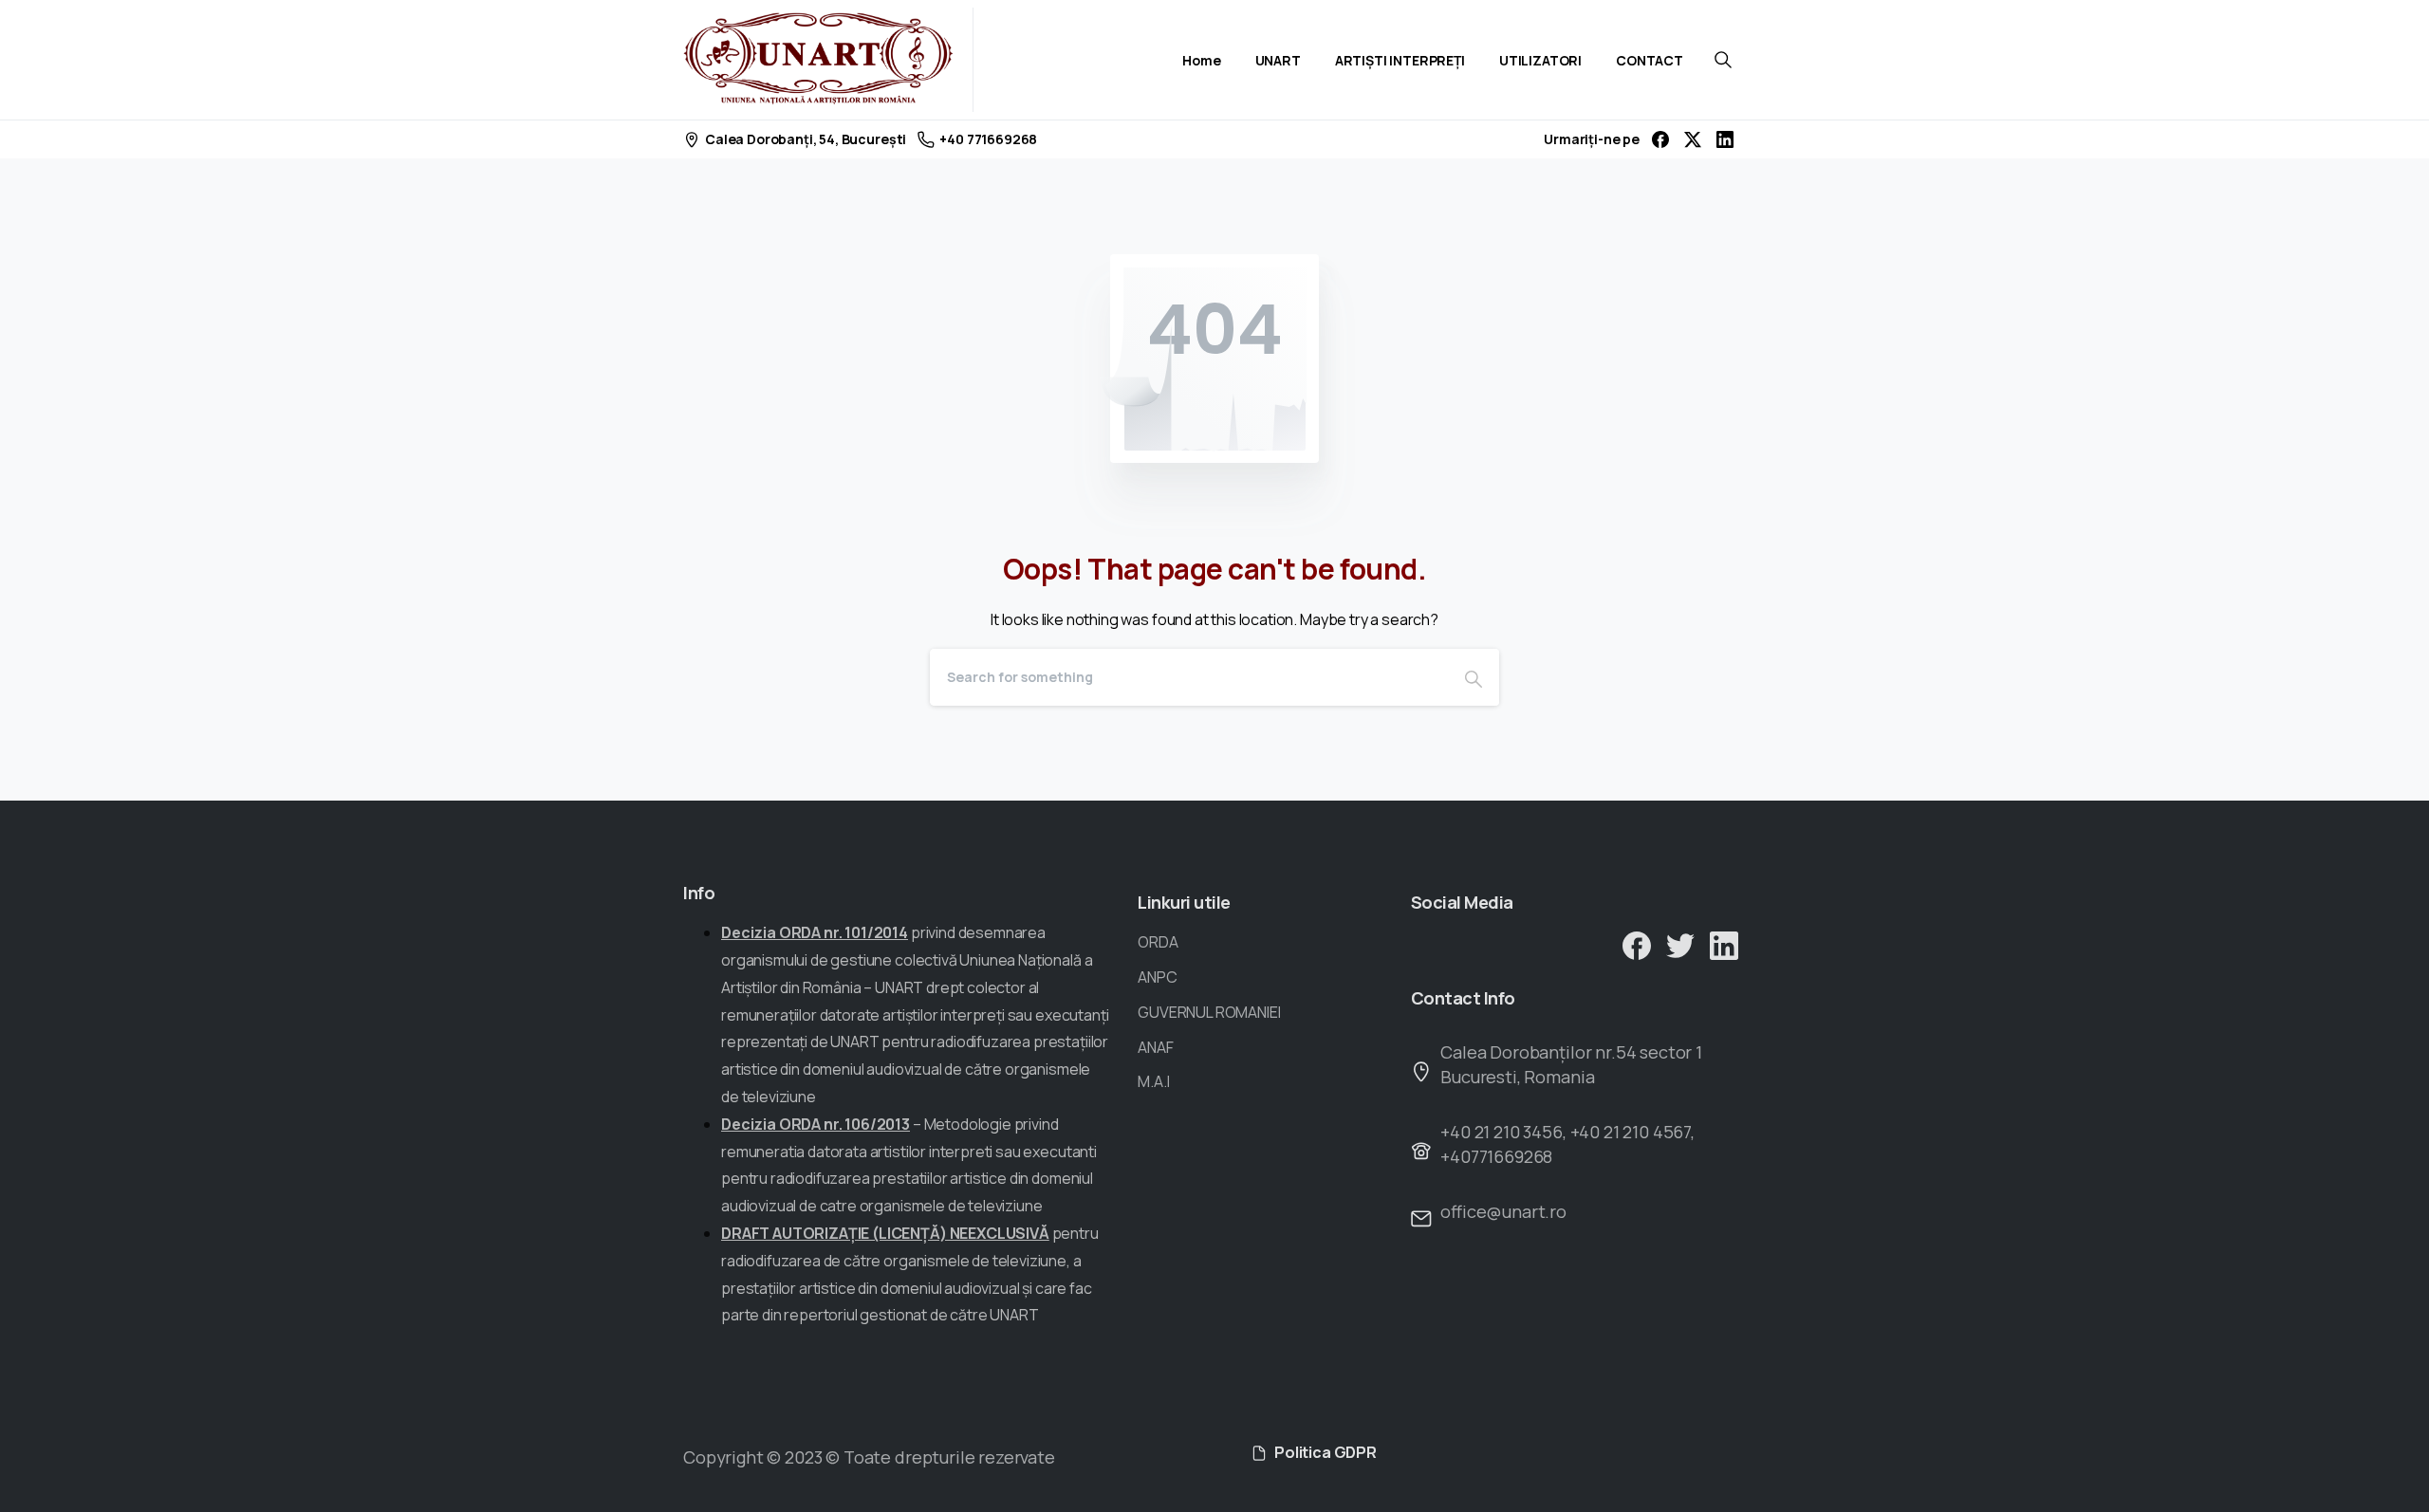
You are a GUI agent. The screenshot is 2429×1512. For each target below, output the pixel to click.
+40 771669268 (988, 139)
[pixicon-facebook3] (1637, 944)
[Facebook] (1660, 139)
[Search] (1474, 677)
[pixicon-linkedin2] (1724, 944)
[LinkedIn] (1725, 139)
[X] (1693, 139)
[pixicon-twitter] (1680, 944)
